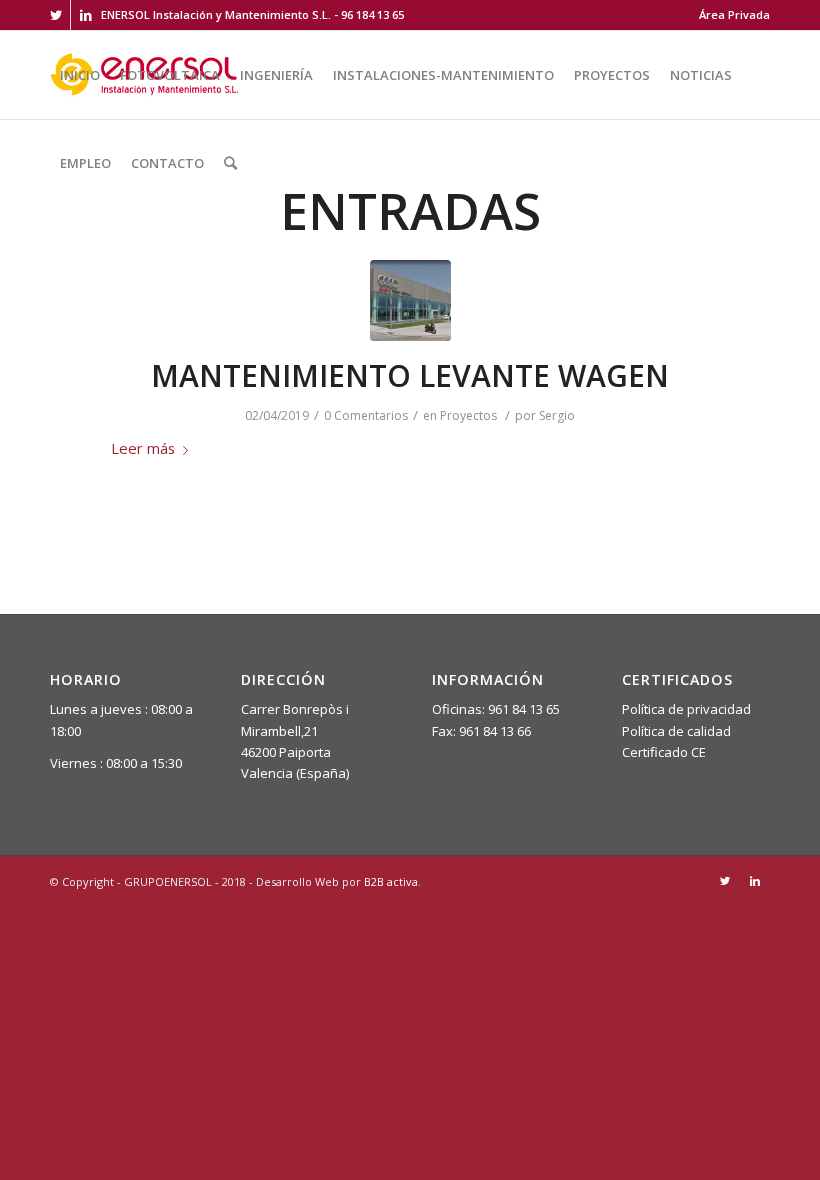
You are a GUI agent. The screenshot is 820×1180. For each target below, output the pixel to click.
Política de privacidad (686, 709)
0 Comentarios (366, 415)
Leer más (143, 448)
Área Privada (734, 14)
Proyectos (468, 415)
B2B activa (391, 881)
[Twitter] (55, 15)
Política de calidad (676, 731)
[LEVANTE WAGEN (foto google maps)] (410, 300)
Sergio (557, 415)
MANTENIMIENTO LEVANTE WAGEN (410, 375)
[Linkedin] (86, 15)
